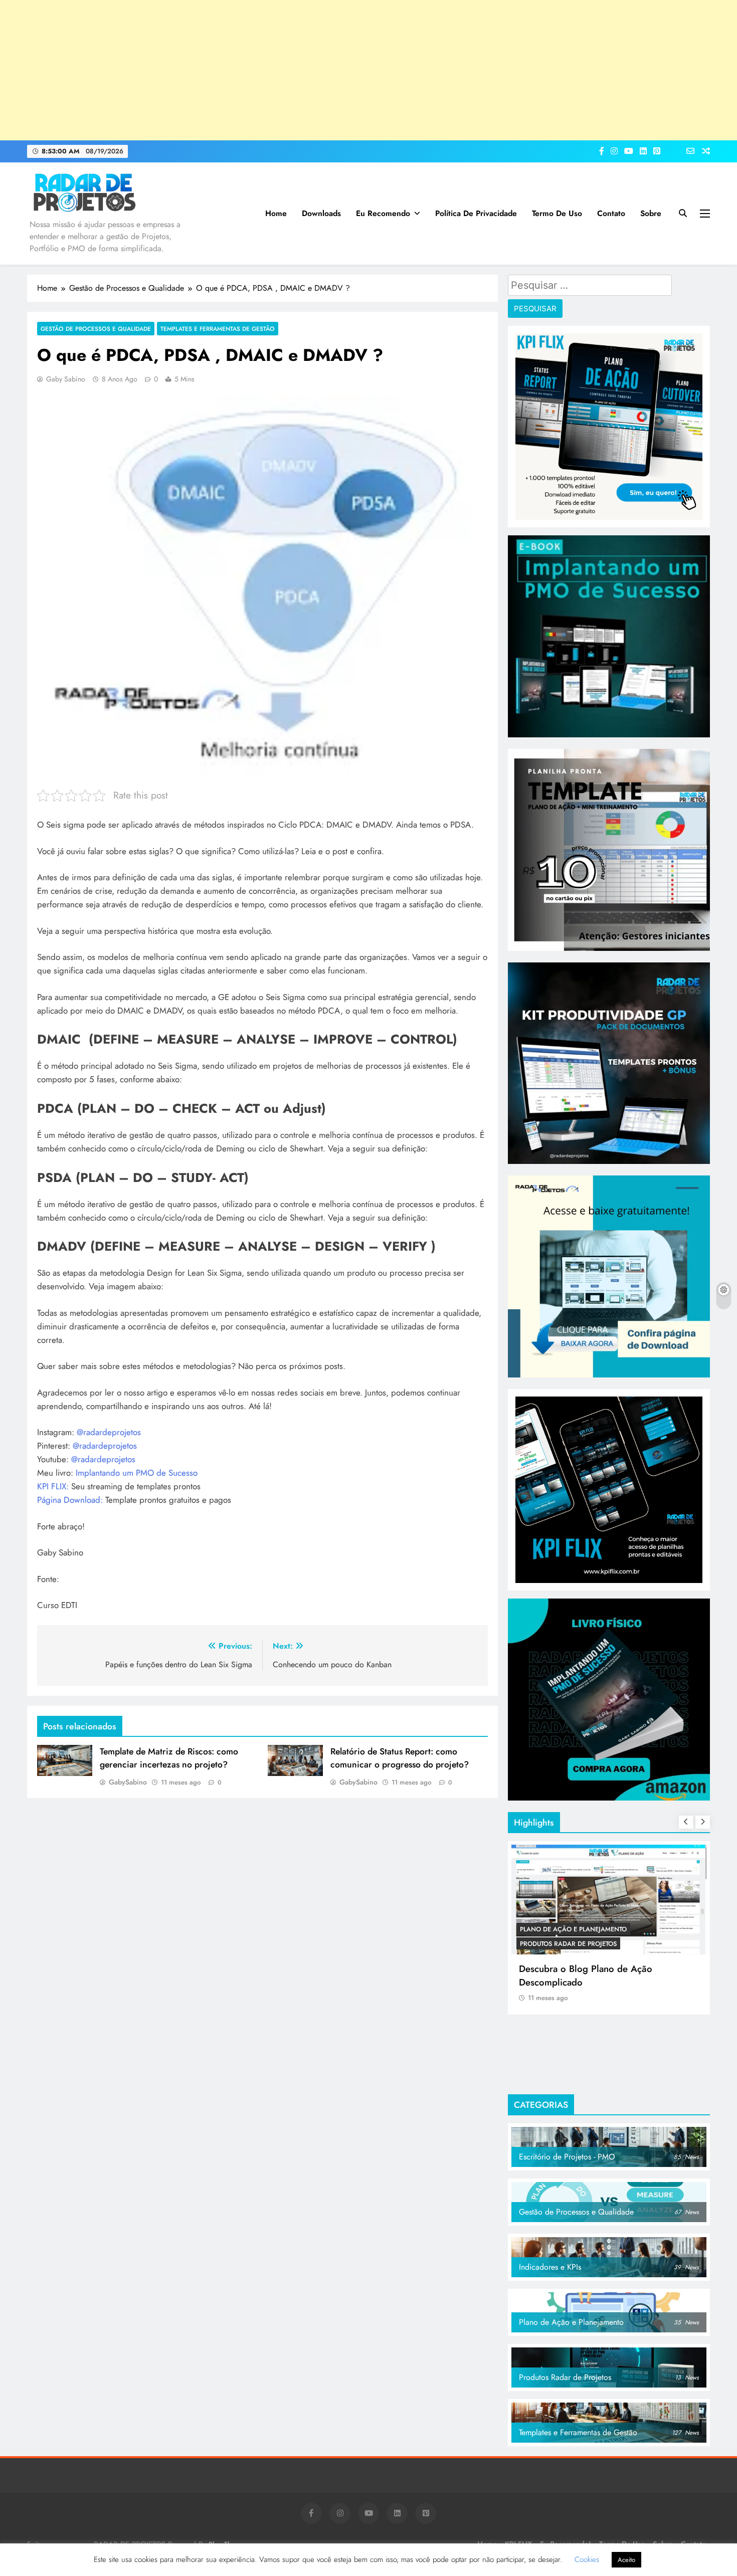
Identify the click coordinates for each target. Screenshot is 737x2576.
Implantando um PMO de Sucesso (137, 1473)
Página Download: (70, 1500)
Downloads (321, 213)
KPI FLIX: (53, 1486)
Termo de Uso (557, 213)
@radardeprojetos (109, 1432)
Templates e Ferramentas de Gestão (218, 329)
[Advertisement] (368, 70)
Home (276, 213)
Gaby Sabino (66, 379)
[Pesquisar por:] (590, 287)
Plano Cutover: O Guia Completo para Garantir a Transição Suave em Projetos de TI (607, 1982)
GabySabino (128, 1782)
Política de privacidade (476, 213)
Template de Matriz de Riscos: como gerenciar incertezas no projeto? (169, 1758)
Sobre (651, 213)
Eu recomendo (383, 213)
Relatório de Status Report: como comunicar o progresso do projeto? (400, 1758)
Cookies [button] (587, 2559)
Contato (611, 213)
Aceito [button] (626, 2560)
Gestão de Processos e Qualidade (96, 329)
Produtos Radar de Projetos (568, 1929)
